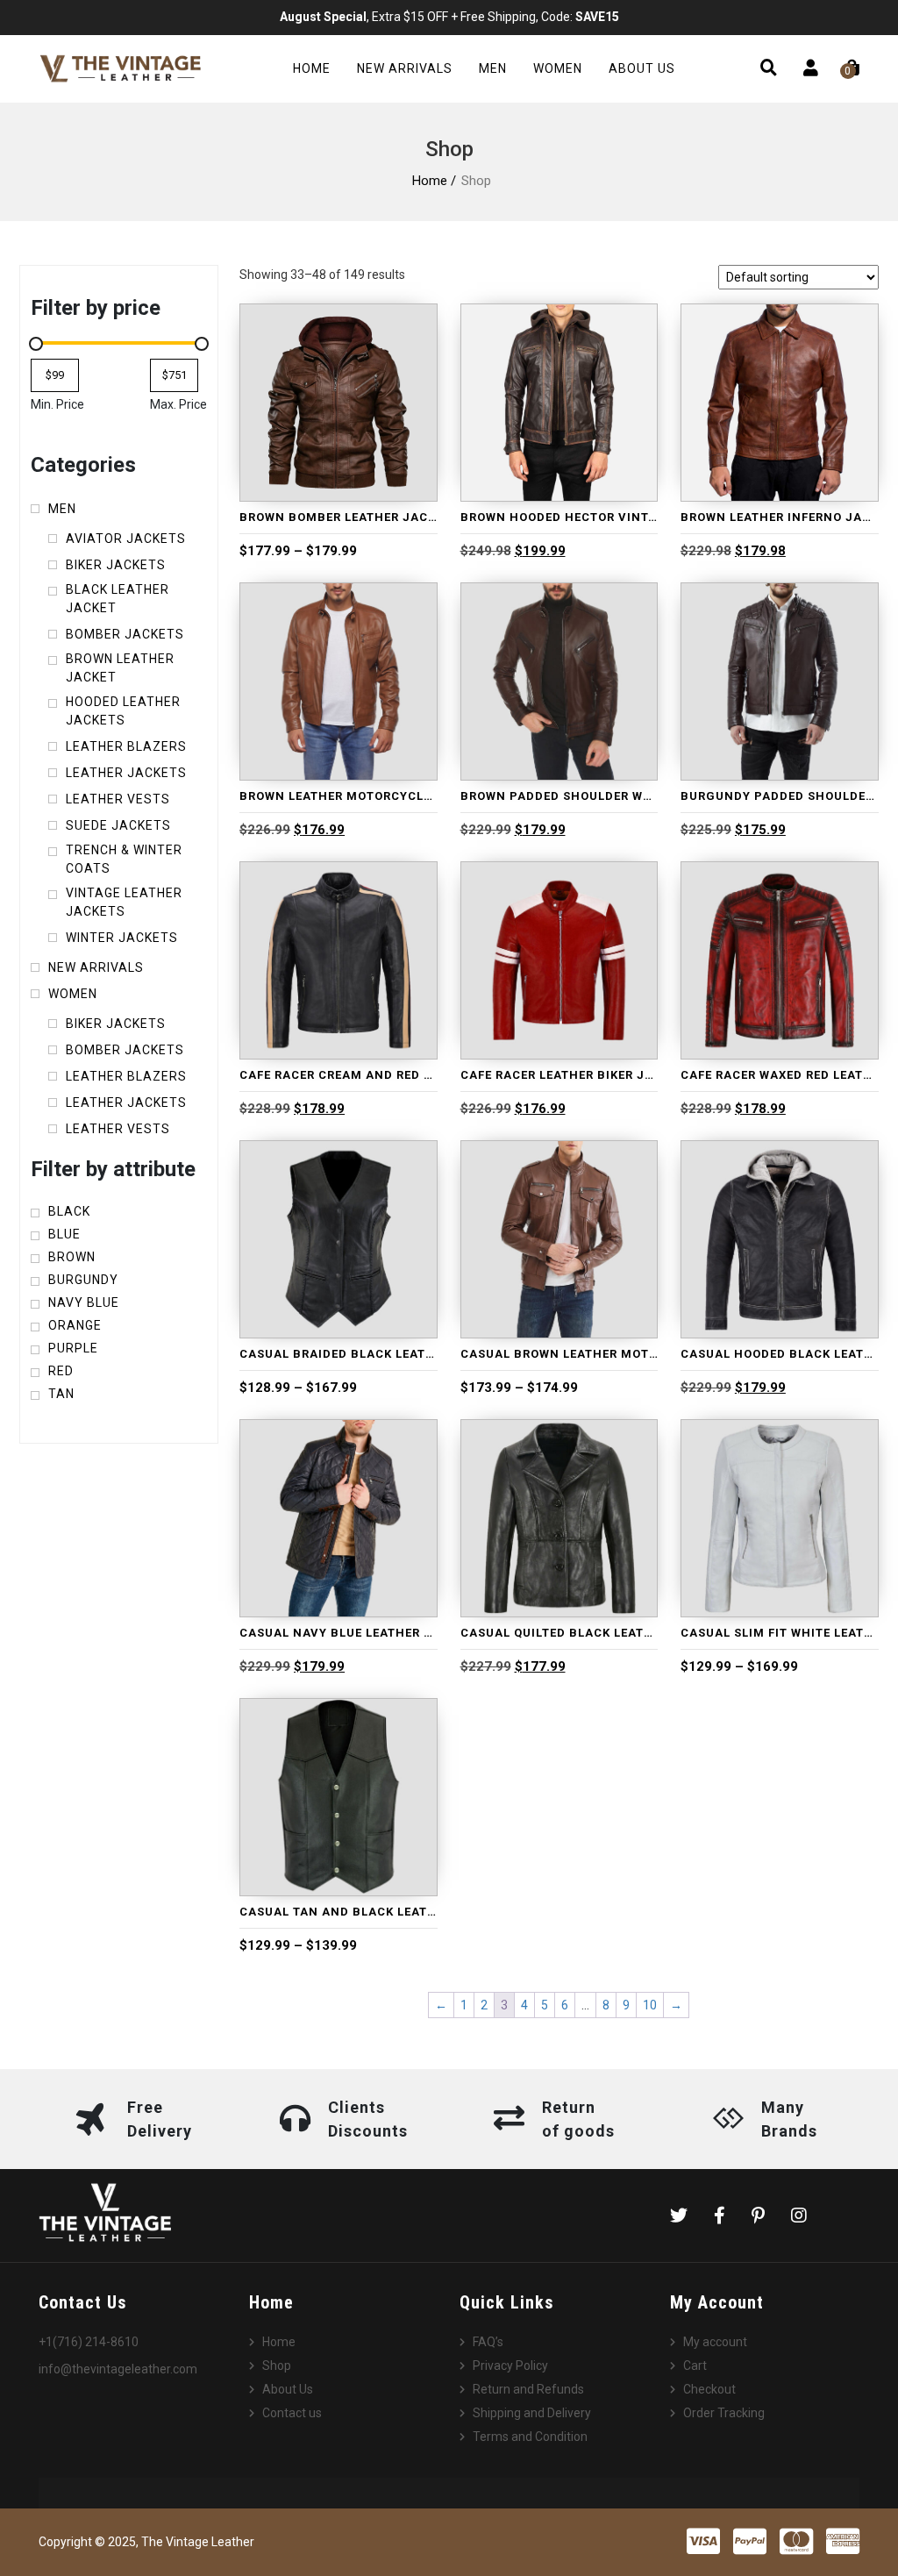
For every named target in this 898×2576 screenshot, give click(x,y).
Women (558, 68)
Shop (277, 2365)
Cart (695, 2365)
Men (493, 68)
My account (715, 2342)
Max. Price (178, 404)
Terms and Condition (530, 2437)
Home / (434, 181)
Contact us (292, 2413)
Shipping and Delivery (532, 2413)
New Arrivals (405, 68)
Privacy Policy (510, 2365)
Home (312, 68)
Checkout (709, 2389)
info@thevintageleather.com (118, 2369)
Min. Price (57, 404)
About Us (642, 68)
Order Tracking (724, 2413)
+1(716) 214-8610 (89, 2342)
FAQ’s (488, 2342)
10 (650, 2005)
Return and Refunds (528, 2389)
